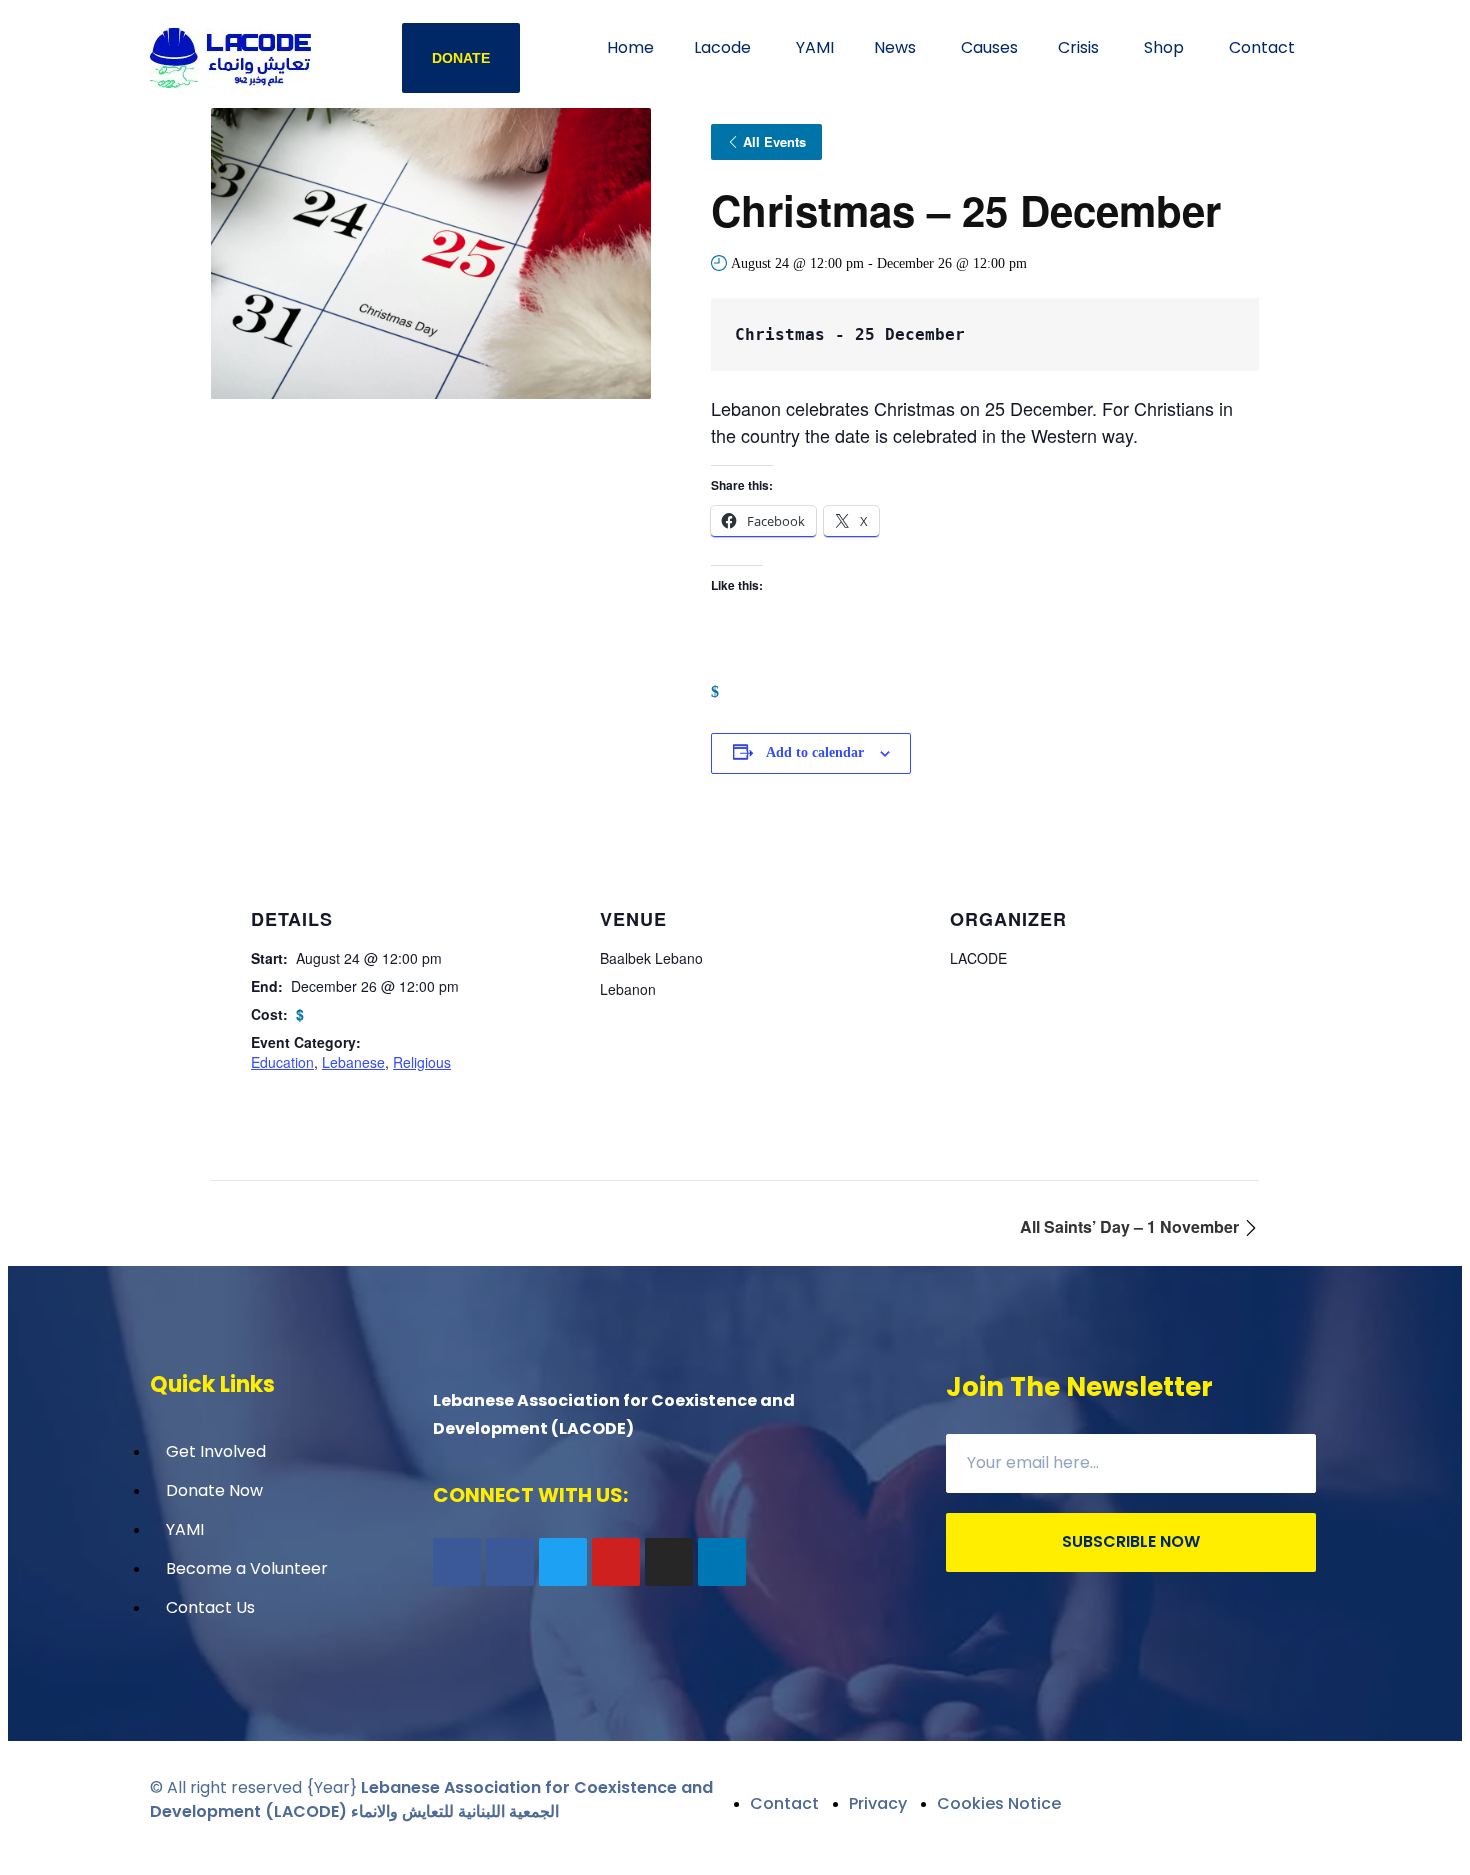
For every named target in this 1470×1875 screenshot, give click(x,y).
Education (282, 1062)
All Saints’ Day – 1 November (1131, 1226)
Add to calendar (815, 752)
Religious (422, 1062)
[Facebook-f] (457, 1562)
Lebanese (353, 1062)
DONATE (461, 58)
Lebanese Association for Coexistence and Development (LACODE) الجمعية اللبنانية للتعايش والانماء (431, 1799)
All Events (774, 141)
